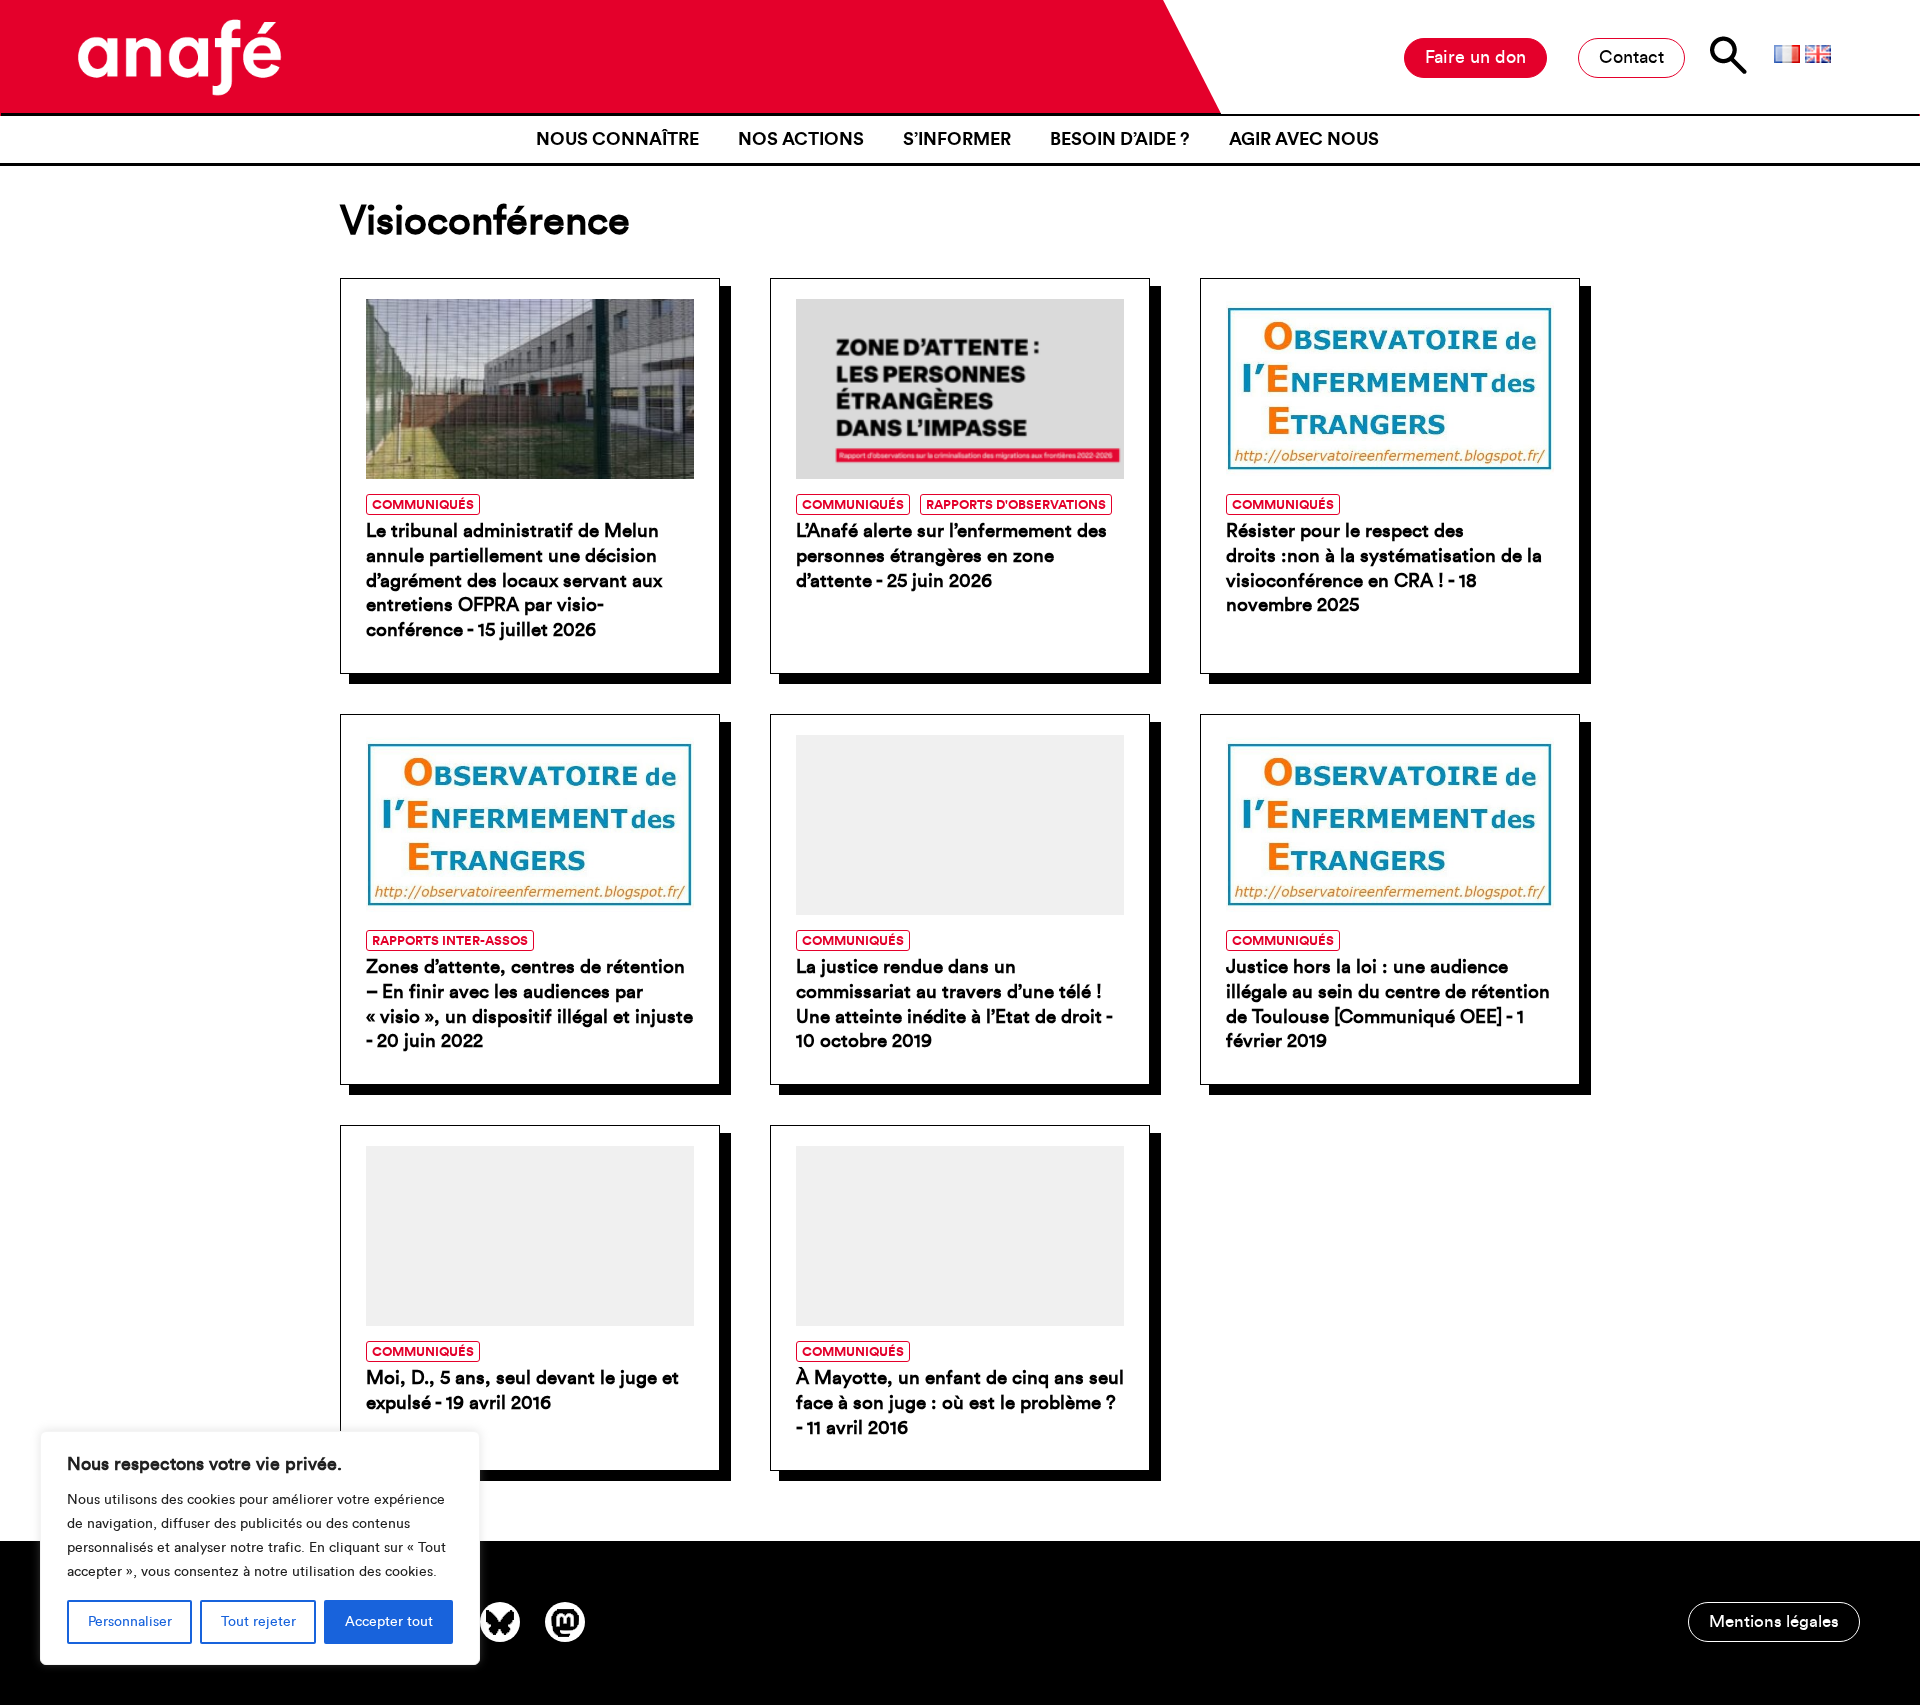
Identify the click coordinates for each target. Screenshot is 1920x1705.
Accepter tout (389, 1622)
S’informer (957, 139)
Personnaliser (130, 1622)
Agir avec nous (1304, 139)
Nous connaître (617, 139)
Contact (1631, 57)
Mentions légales (1774, 1621)
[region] (260, 1548)
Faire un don (1475, 57)
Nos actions (801, 139)
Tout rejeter (258, 1622)
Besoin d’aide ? (1120, 139)
